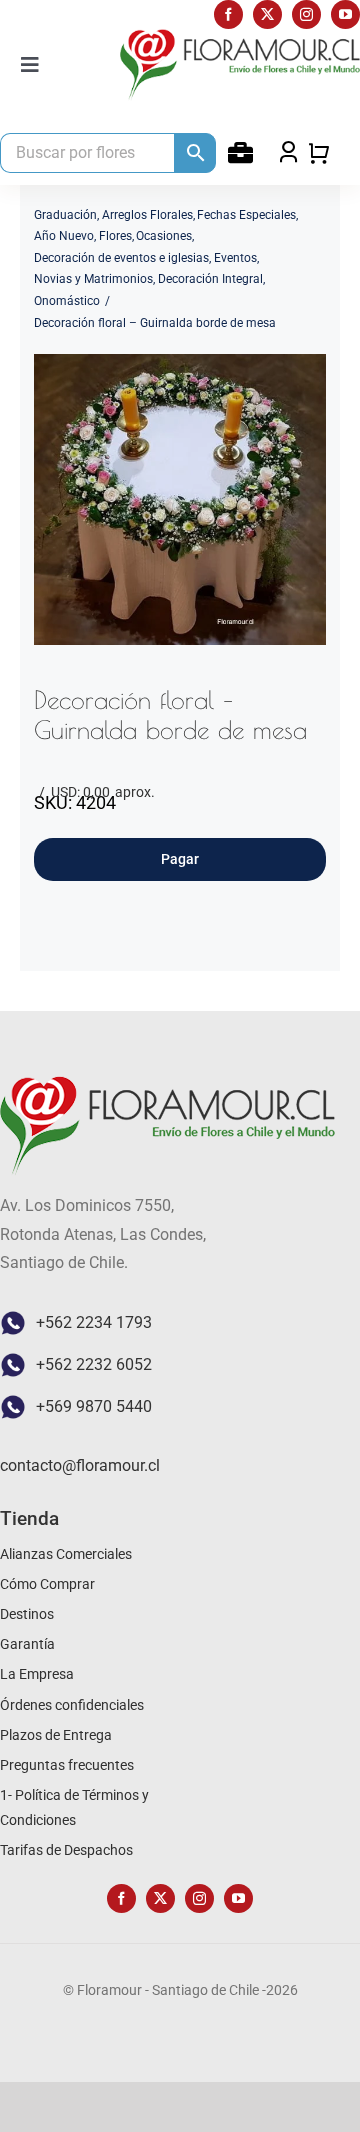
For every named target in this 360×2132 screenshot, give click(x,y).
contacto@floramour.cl (80, 1465)
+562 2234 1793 (94, 1322)
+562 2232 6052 (94, 1364)
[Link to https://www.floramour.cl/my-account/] (240, 152)
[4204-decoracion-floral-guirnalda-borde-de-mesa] (179, 499)
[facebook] (228, 14)
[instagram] (306, 14)
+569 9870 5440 (94, 1406)
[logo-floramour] (240, 36)
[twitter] (267, 14)
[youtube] (345, 14)
